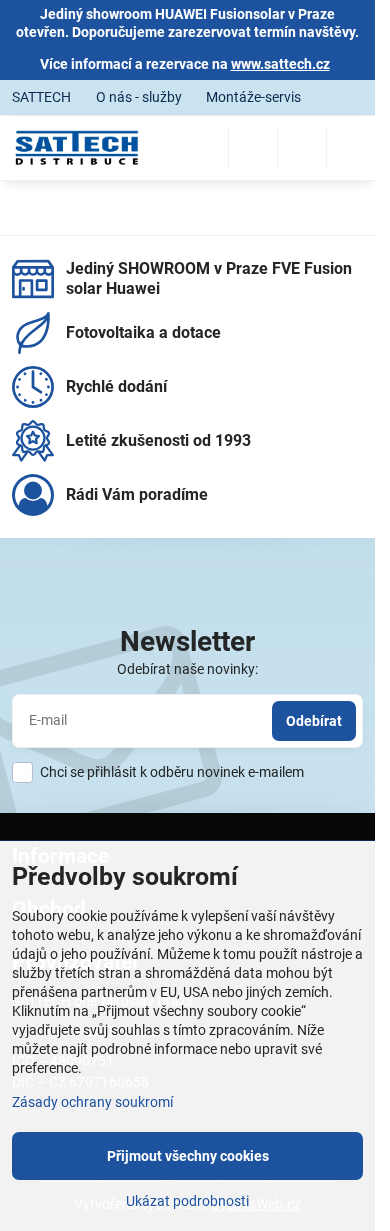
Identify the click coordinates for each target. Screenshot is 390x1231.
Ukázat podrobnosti (187, 1201)
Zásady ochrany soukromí (92, 1102)
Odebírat (314, 721)
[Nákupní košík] (302, 148)
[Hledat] (253, 148)
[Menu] (351, 148)
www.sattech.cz (280, 64)
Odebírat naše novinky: (187, 669)
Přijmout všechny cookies (188, 1156)
